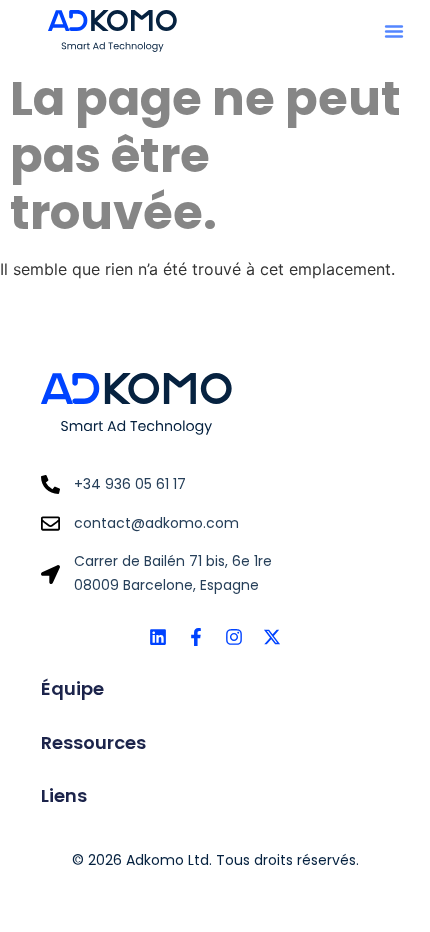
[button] (394, 31)
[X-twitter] (272, 637)
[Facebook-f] (196, 637)
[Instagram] (234, 637)
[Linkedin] (158, 637)
